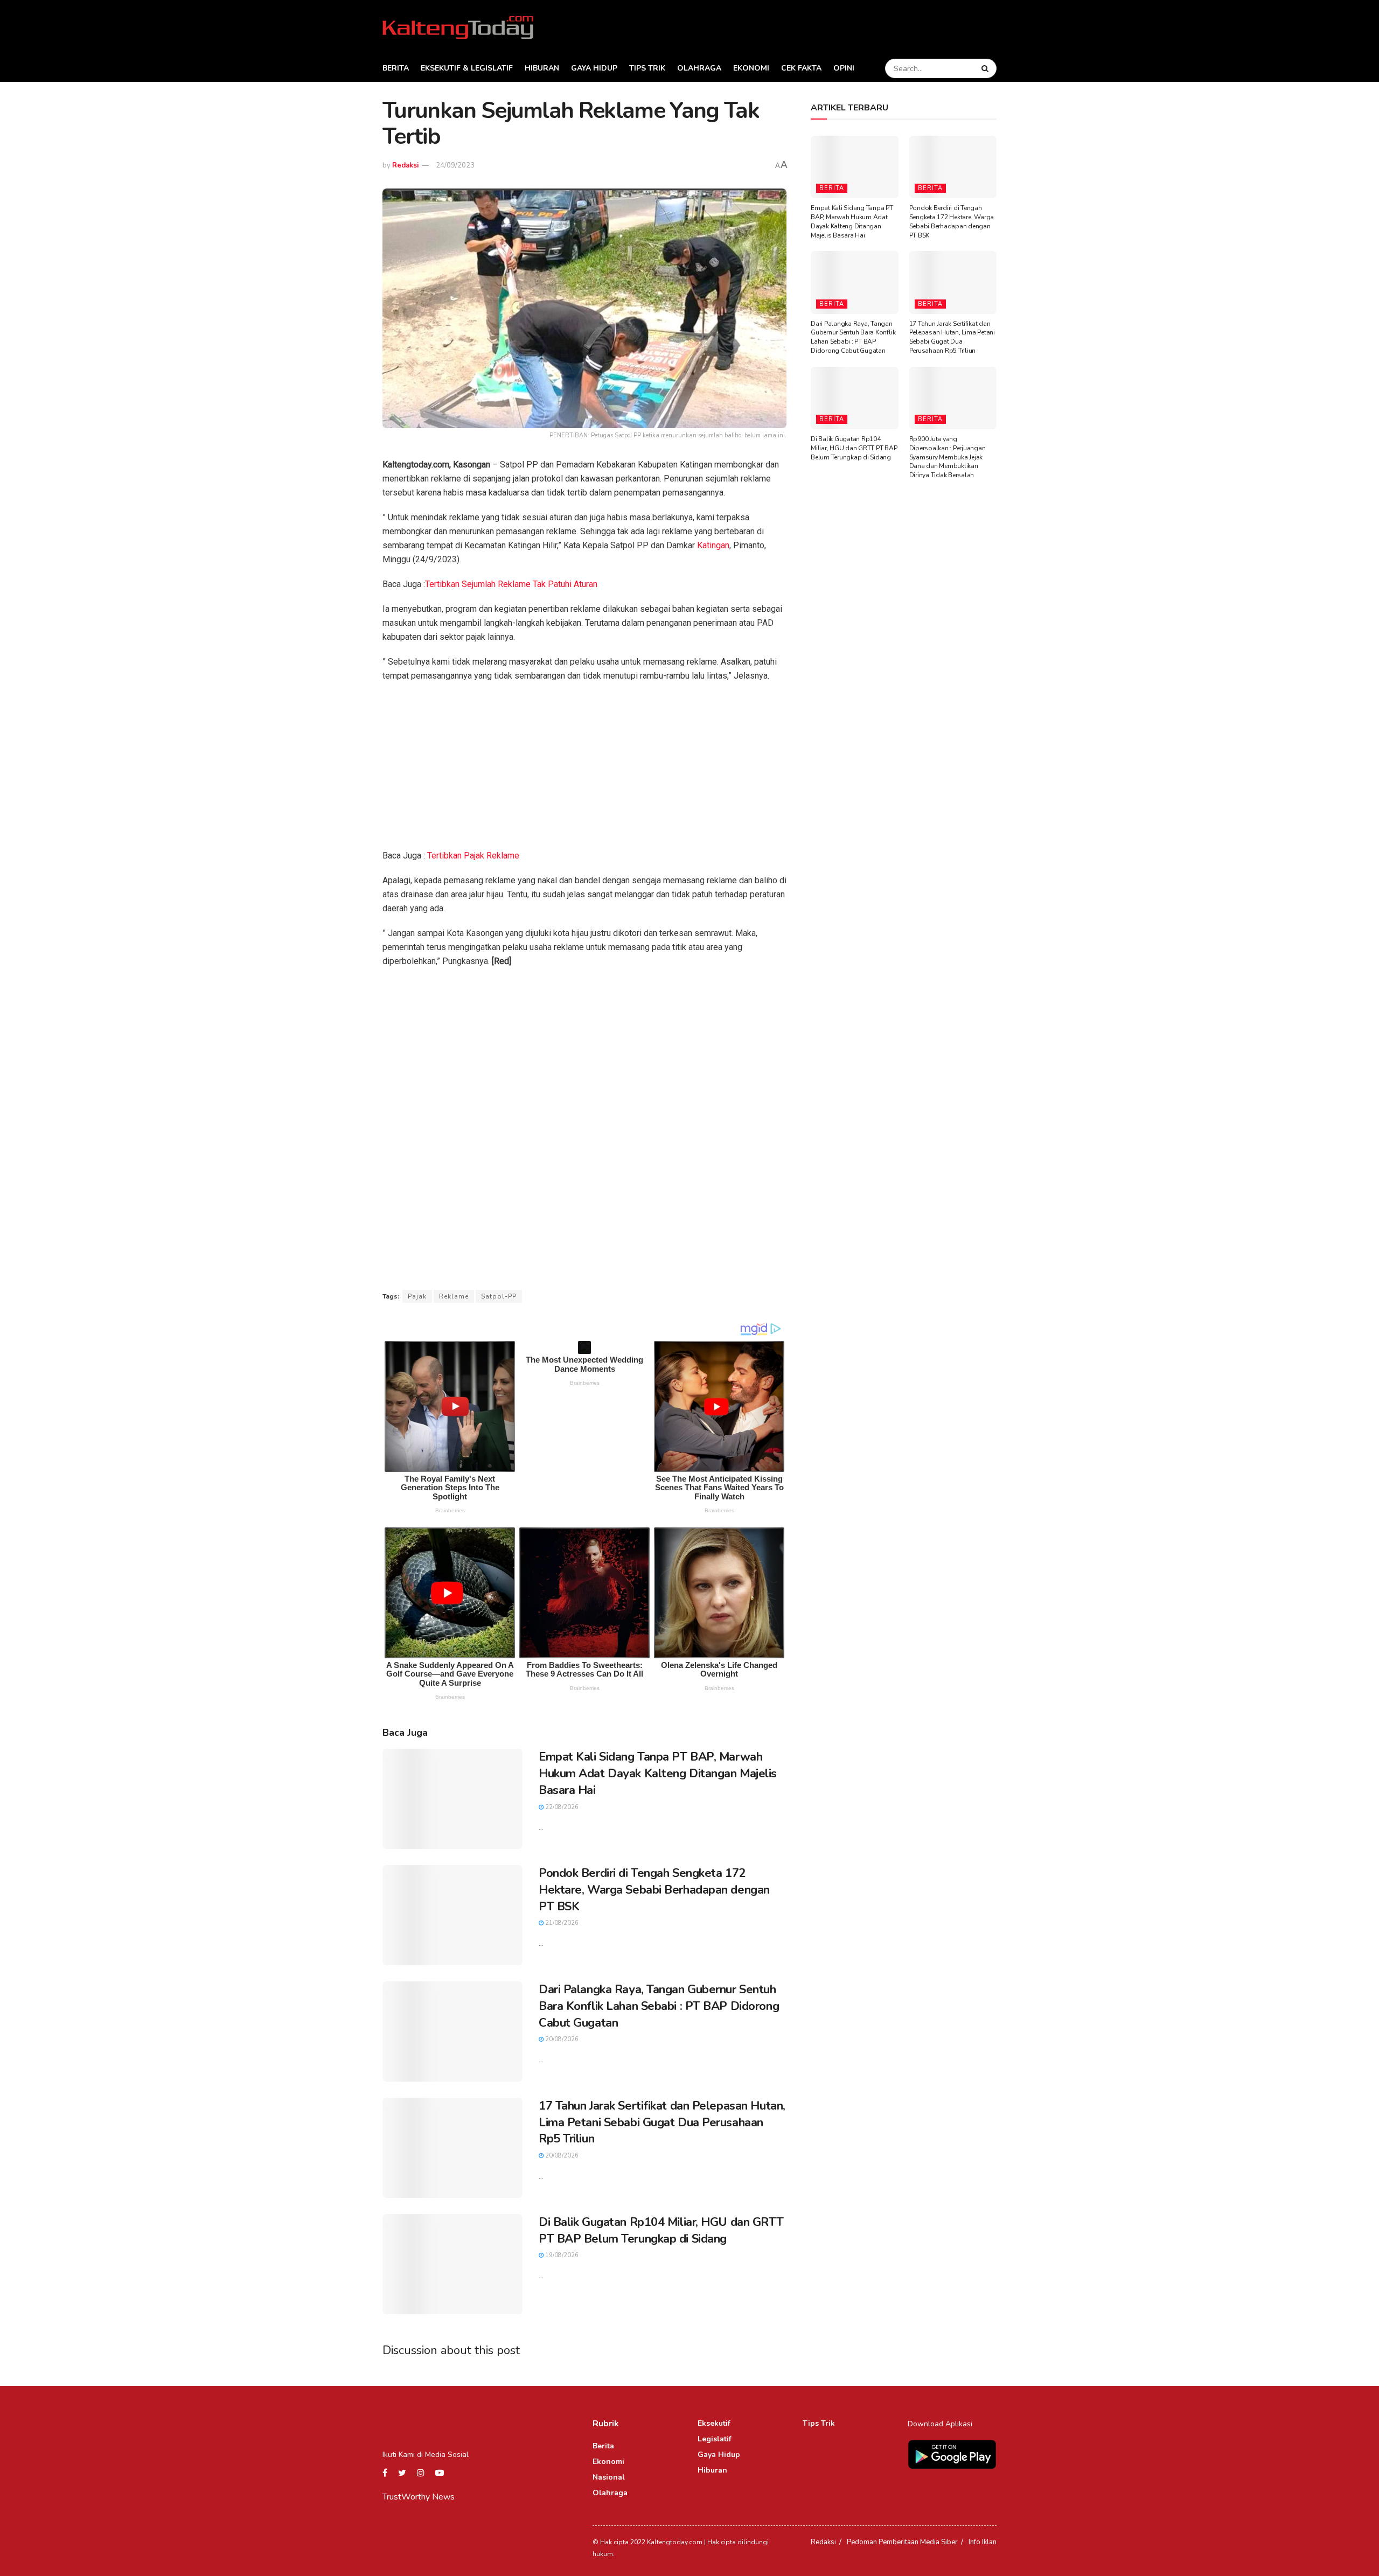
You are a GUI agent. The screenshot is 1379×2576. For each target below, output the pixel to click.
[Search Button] (986, 68)
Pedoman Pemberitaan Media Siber (902, 2542)
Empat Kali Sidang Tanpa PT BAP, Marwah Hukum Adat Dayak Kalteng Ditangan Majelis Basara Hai (658, 1774)
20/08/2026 (561, 2039)
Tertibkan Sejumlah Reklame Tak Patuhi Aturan (511, 584)
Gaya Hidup (594, 68)
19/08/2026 (561, 2255)
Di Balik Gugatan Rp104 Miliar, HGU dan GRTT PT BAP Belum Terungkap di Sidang (661, 2231)
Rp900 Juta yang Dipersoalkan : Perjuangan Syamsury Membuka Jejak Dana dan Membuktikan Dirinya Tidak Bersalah (948, 457)
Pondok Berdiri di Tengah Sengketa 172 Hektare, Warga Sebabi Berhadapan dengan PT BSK (654, 1890)
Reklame (454, 1296)
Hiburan (542, 68)
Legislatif (715, 2439)
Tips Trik (647, 68)
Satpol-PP (499, 1296)
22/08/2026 (561, 1807)
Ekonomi (751, 68)
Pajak (417, 1296)
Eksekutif (714, 2423)
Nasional (609, 2477)
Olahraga (699, 68)
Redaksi (405, 165)
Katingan (713, 545)
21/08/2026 (561, 1923)
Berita (396, 68)
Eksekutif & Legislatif (467, 68)
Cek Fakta (801, 68)
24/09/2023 (455, 165)
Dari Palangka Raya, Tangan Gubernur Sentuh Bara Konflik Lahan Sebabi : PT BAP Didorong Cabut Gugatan (659, 2006)
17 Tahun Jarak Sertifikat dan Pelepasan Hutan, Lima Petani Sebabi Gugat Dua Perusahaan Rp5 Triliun (662, 2123)
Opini (844, 68)
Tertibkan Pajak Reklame (473, 856)
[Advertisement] (584, 769)
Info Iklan (983, 2542)
